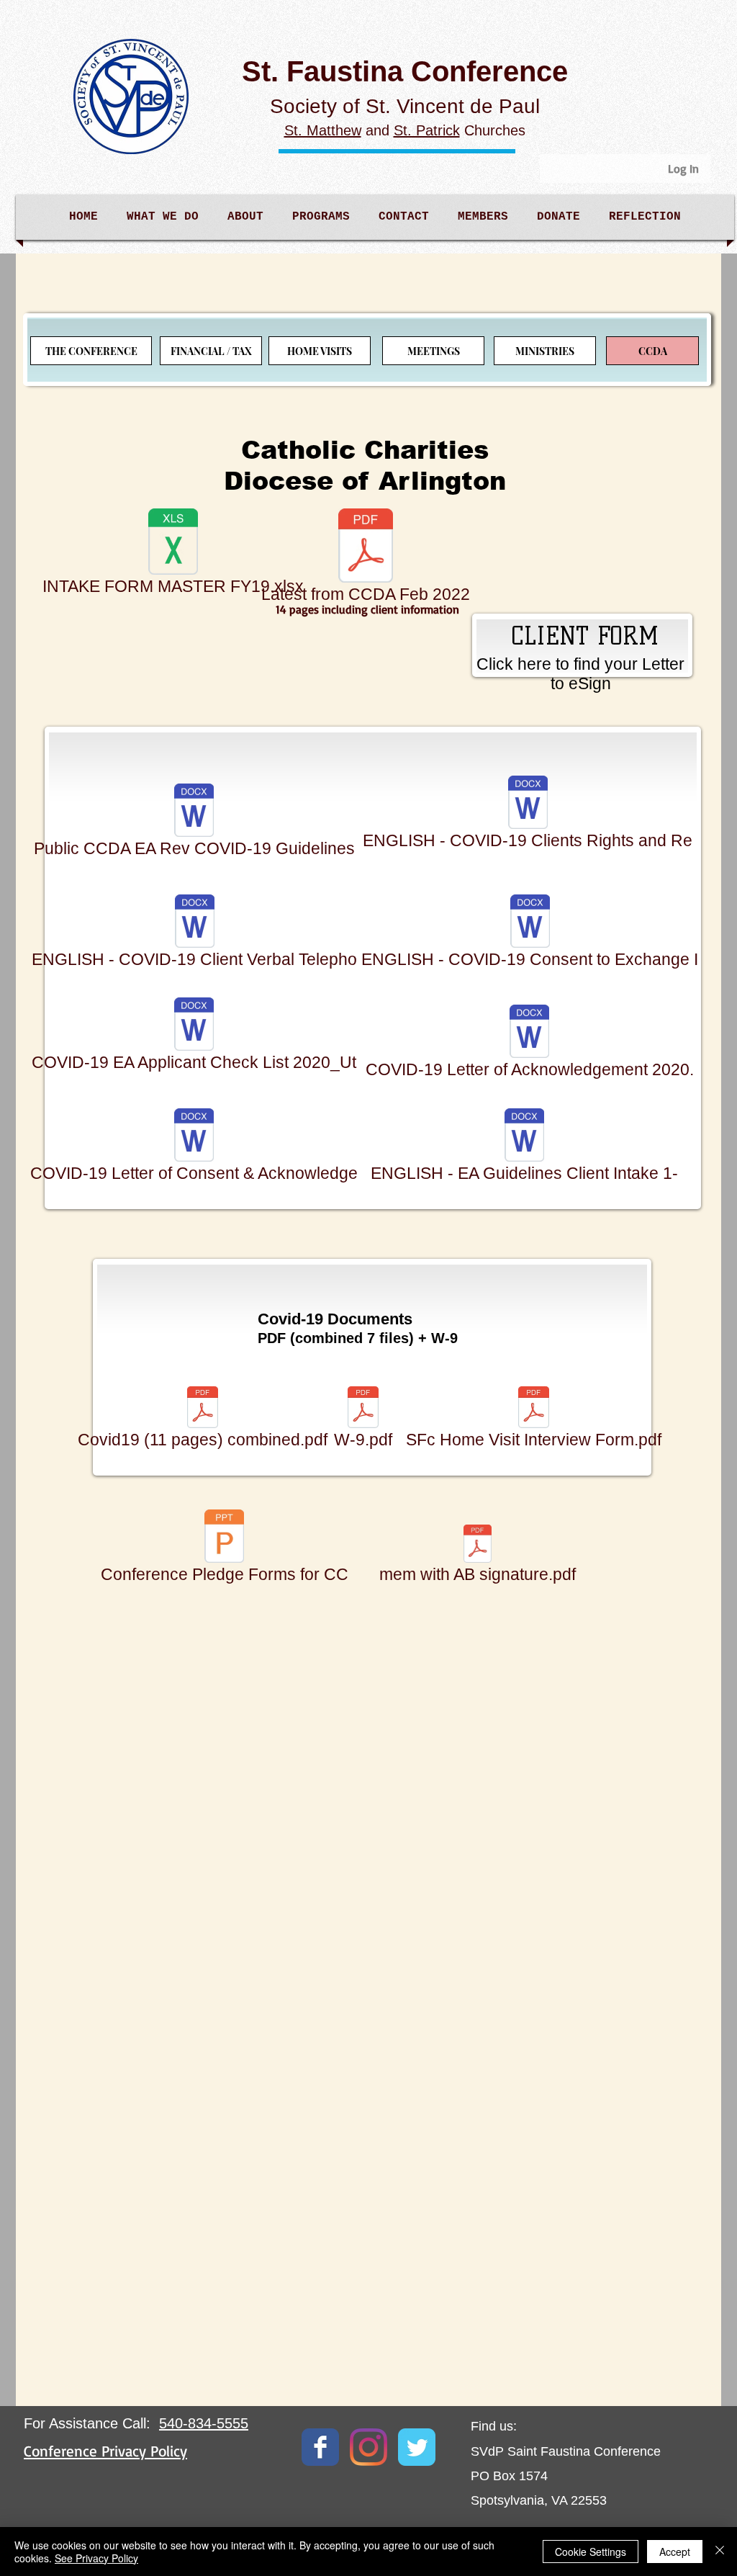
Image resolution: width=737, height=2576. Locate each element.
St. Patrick (427, 130)
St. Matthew (323, 130)
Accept (675, 2552)
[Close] (720, 2552)
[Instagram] (368, 2447)
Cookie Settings (591, 2552)
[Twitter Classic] (417, 2447)
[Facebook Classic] (320, 2447)
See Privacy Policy (96, 2558)
